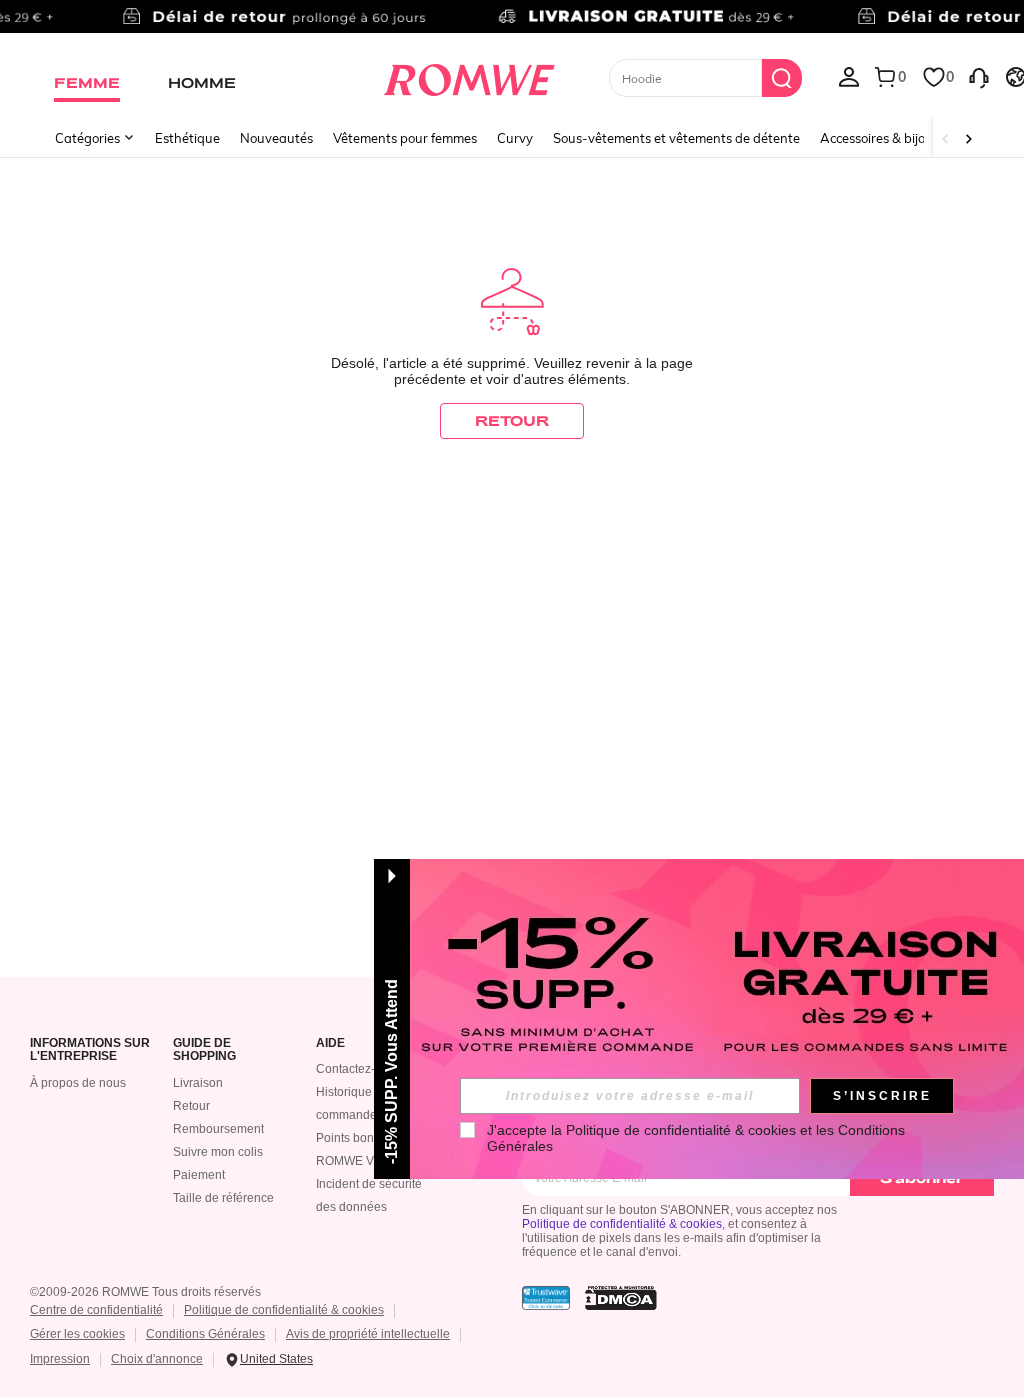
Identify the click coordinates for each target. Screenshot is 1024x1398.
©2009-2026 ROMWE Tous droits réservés (145, 1292)
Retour (191, 1106)
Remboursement (218, 1129)
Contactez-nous (359, 1069)
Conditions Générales (205, 1334)
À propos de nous (78, 1083)
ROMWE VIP (350, 1161)
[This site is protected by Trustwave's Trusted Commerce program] (546, 1298)
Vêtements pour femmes (405, 138)
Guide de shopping (204, 1050)
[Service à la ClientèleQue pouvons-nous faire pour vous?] (979, 76)
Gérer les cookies (77, 1334)
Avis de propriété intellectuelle (368, 1334)
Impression (60, 1359)
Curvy (515, 138)
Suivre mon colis (218, 1152)
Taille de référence (223, 1198)
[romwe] (468, 76)
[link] (511, 24)
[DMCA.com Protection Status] (621, 1298)
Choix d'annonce (157, 1359)
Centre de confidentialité (96, 1310)
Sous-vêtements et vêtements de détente (676, 138)
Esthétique (187, 138)
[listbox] (849, 76)
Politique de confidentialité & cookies (622, 1224)
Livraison (198, 1083)
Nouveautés (276, 138)
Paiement (199, 1175)
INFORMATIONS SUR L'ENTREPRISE (90, 1050)
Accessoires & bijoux (880, 138)
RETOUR (512, 420)
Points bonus (351, 1138)
